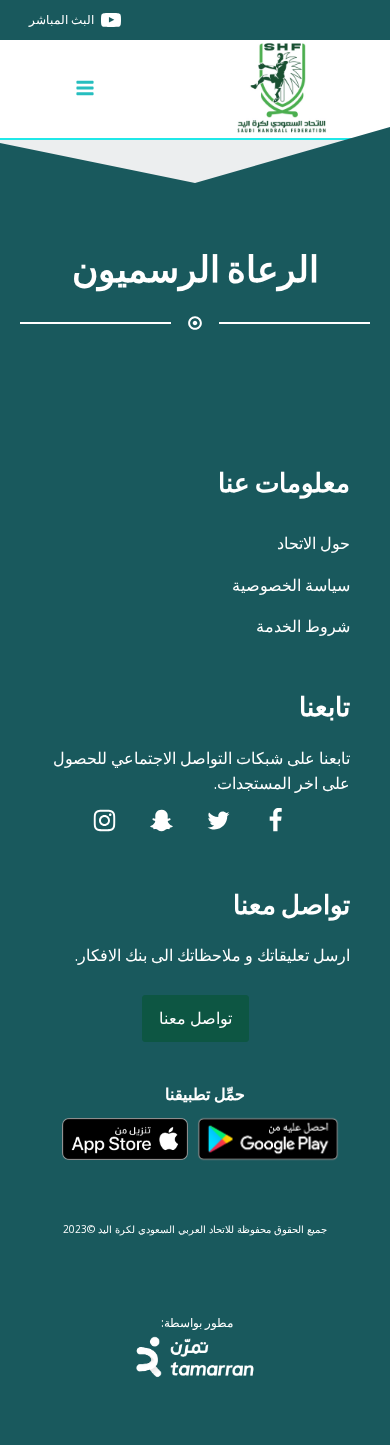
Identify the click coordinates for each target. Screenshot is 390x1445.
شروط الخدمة (303, 626)
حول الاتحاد (313, 543)
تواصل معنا (195, 1018)
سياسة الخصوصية (291, 585)
